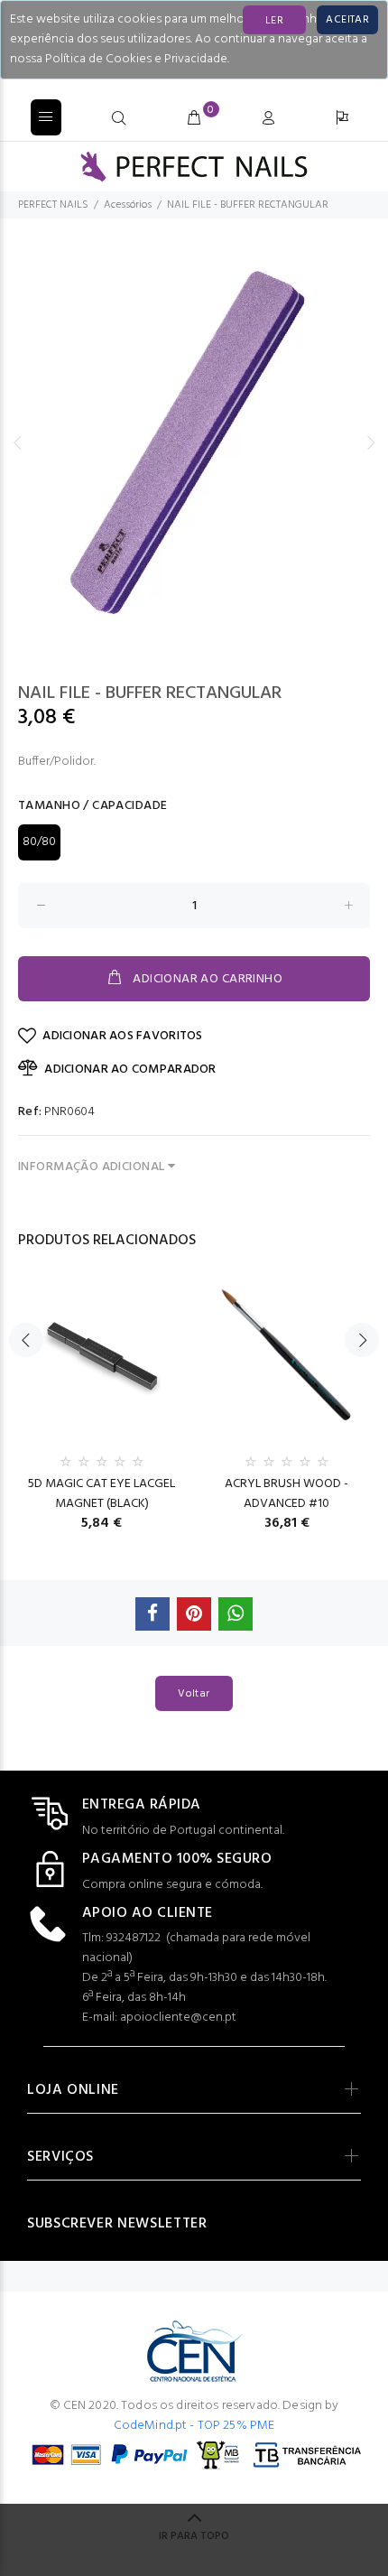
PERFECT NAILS (53, 205)
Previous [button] (17, 442)
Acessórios (128, 205)
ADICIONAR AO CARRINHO (208, 979)
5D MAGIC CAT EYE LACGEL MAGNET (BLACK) (102, 1494)
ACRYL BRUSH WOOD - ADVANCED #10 (286, 1494)
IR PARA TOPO (194, 2536)
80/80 (39, 842)
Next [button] (371, 442)
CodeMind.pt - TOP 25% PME (194, 2426)
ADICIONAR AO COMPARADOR (130, 1069)
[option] (194, 442)
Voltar (194, 1694)
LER (274, 21)
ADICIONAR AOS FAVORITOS (122, 1036)
